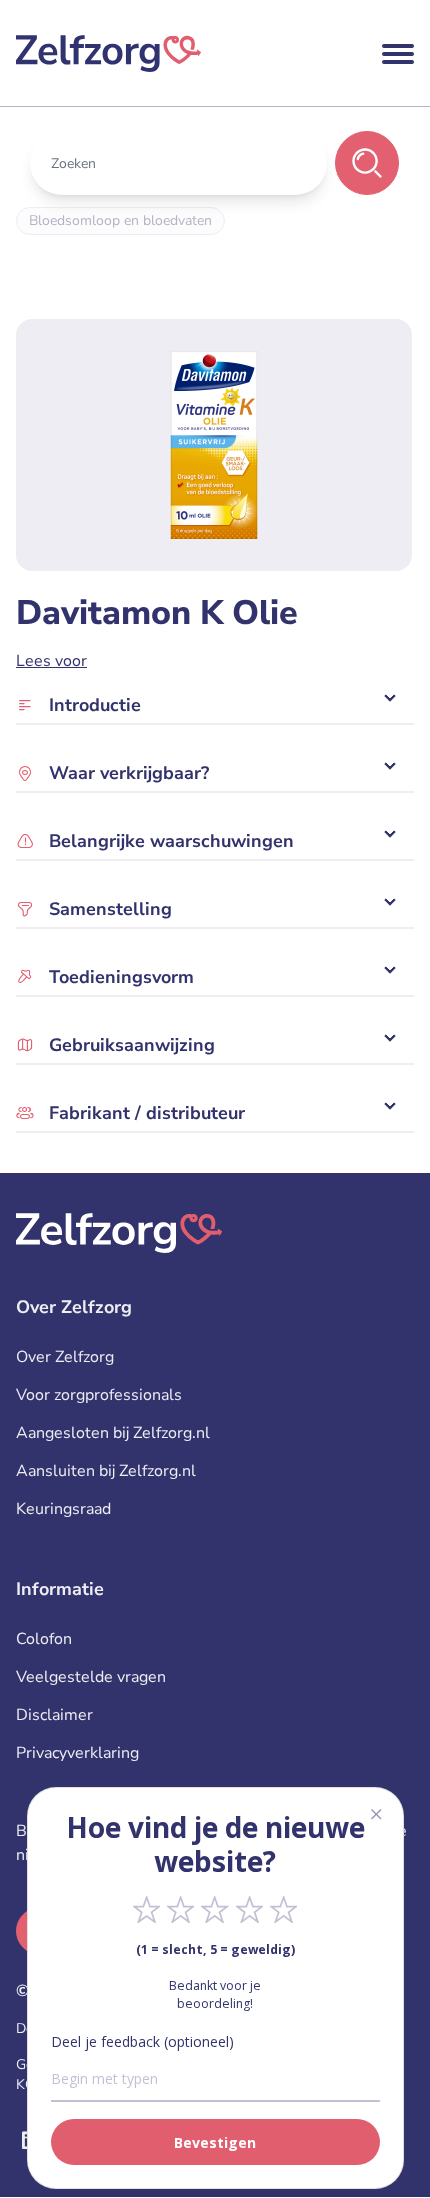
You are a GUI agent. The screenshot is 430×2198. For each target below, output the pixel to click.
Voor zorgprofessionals (99, 1395)
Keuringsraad (63, 1509)
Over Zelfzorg (65, 1357)
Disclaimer (54, 1715)
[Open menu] (398, 54)
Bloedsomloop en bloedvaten (120, 220)
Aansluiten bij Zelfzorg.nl (106, 1471)
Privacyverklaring (77, 1753)
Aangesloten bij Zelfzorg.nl (113, 1433)
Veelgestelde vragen (91, 1677)
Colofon (44, 1639)
